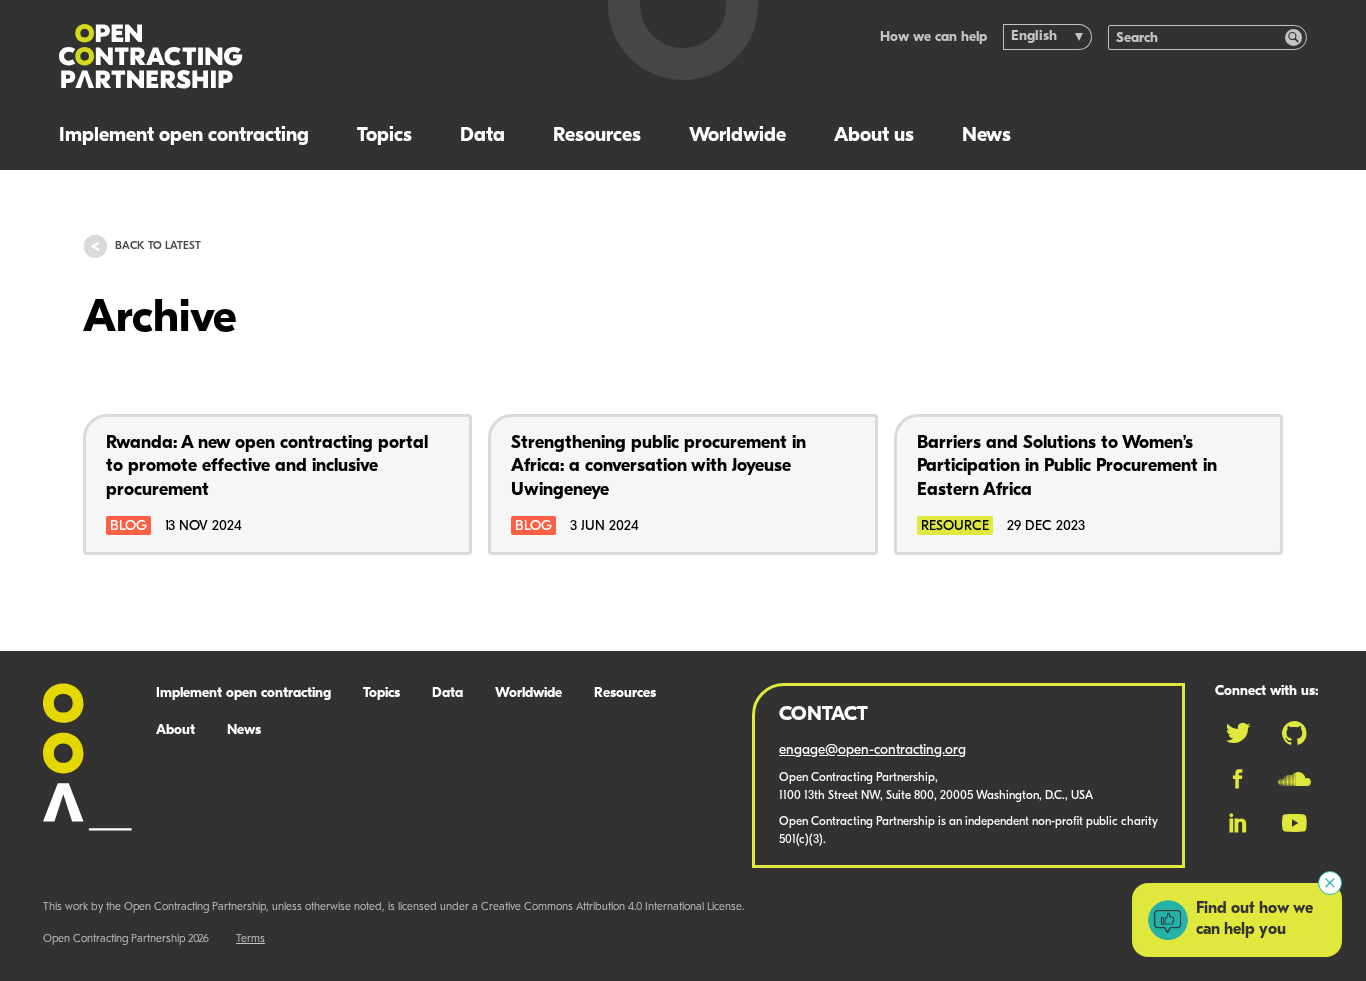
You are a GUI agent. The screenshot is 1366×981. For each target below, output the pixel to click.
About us (874, 136)
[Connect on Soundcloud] (1294, 779)
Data (482, 136)
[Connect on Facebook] (1237, 779)
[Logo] (310, 56)
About (175, 730)
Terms (250, 939)
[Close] (1330, 883)
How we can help (933, 37)
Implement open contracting (184, 136)
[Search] (1293, 37)
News (986, 136)
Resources (597, 136)
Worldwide (737, 136)
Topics (384, 136)
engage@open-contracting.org (872, 750)
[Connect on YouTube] (1294, 823)
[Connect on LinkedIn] (1238, 823)
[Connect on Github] (1294, 733)
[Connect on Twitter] (1238, 733)
